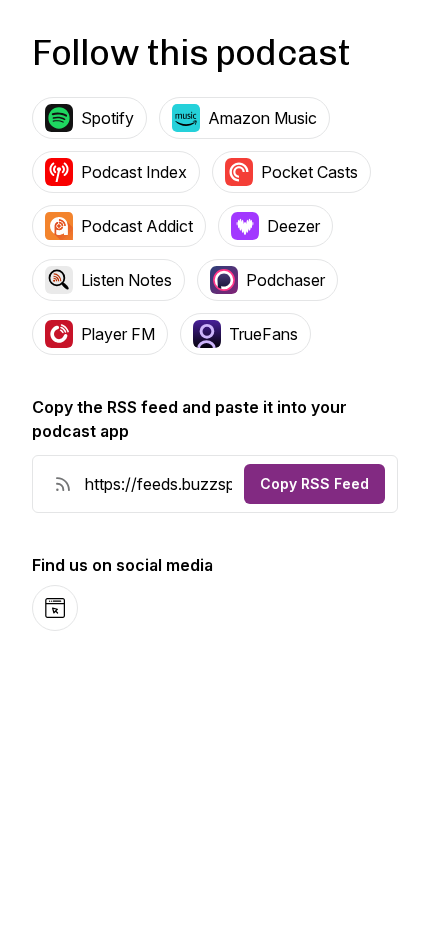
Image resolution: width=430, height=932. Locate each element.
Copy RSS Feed (314, 483)
